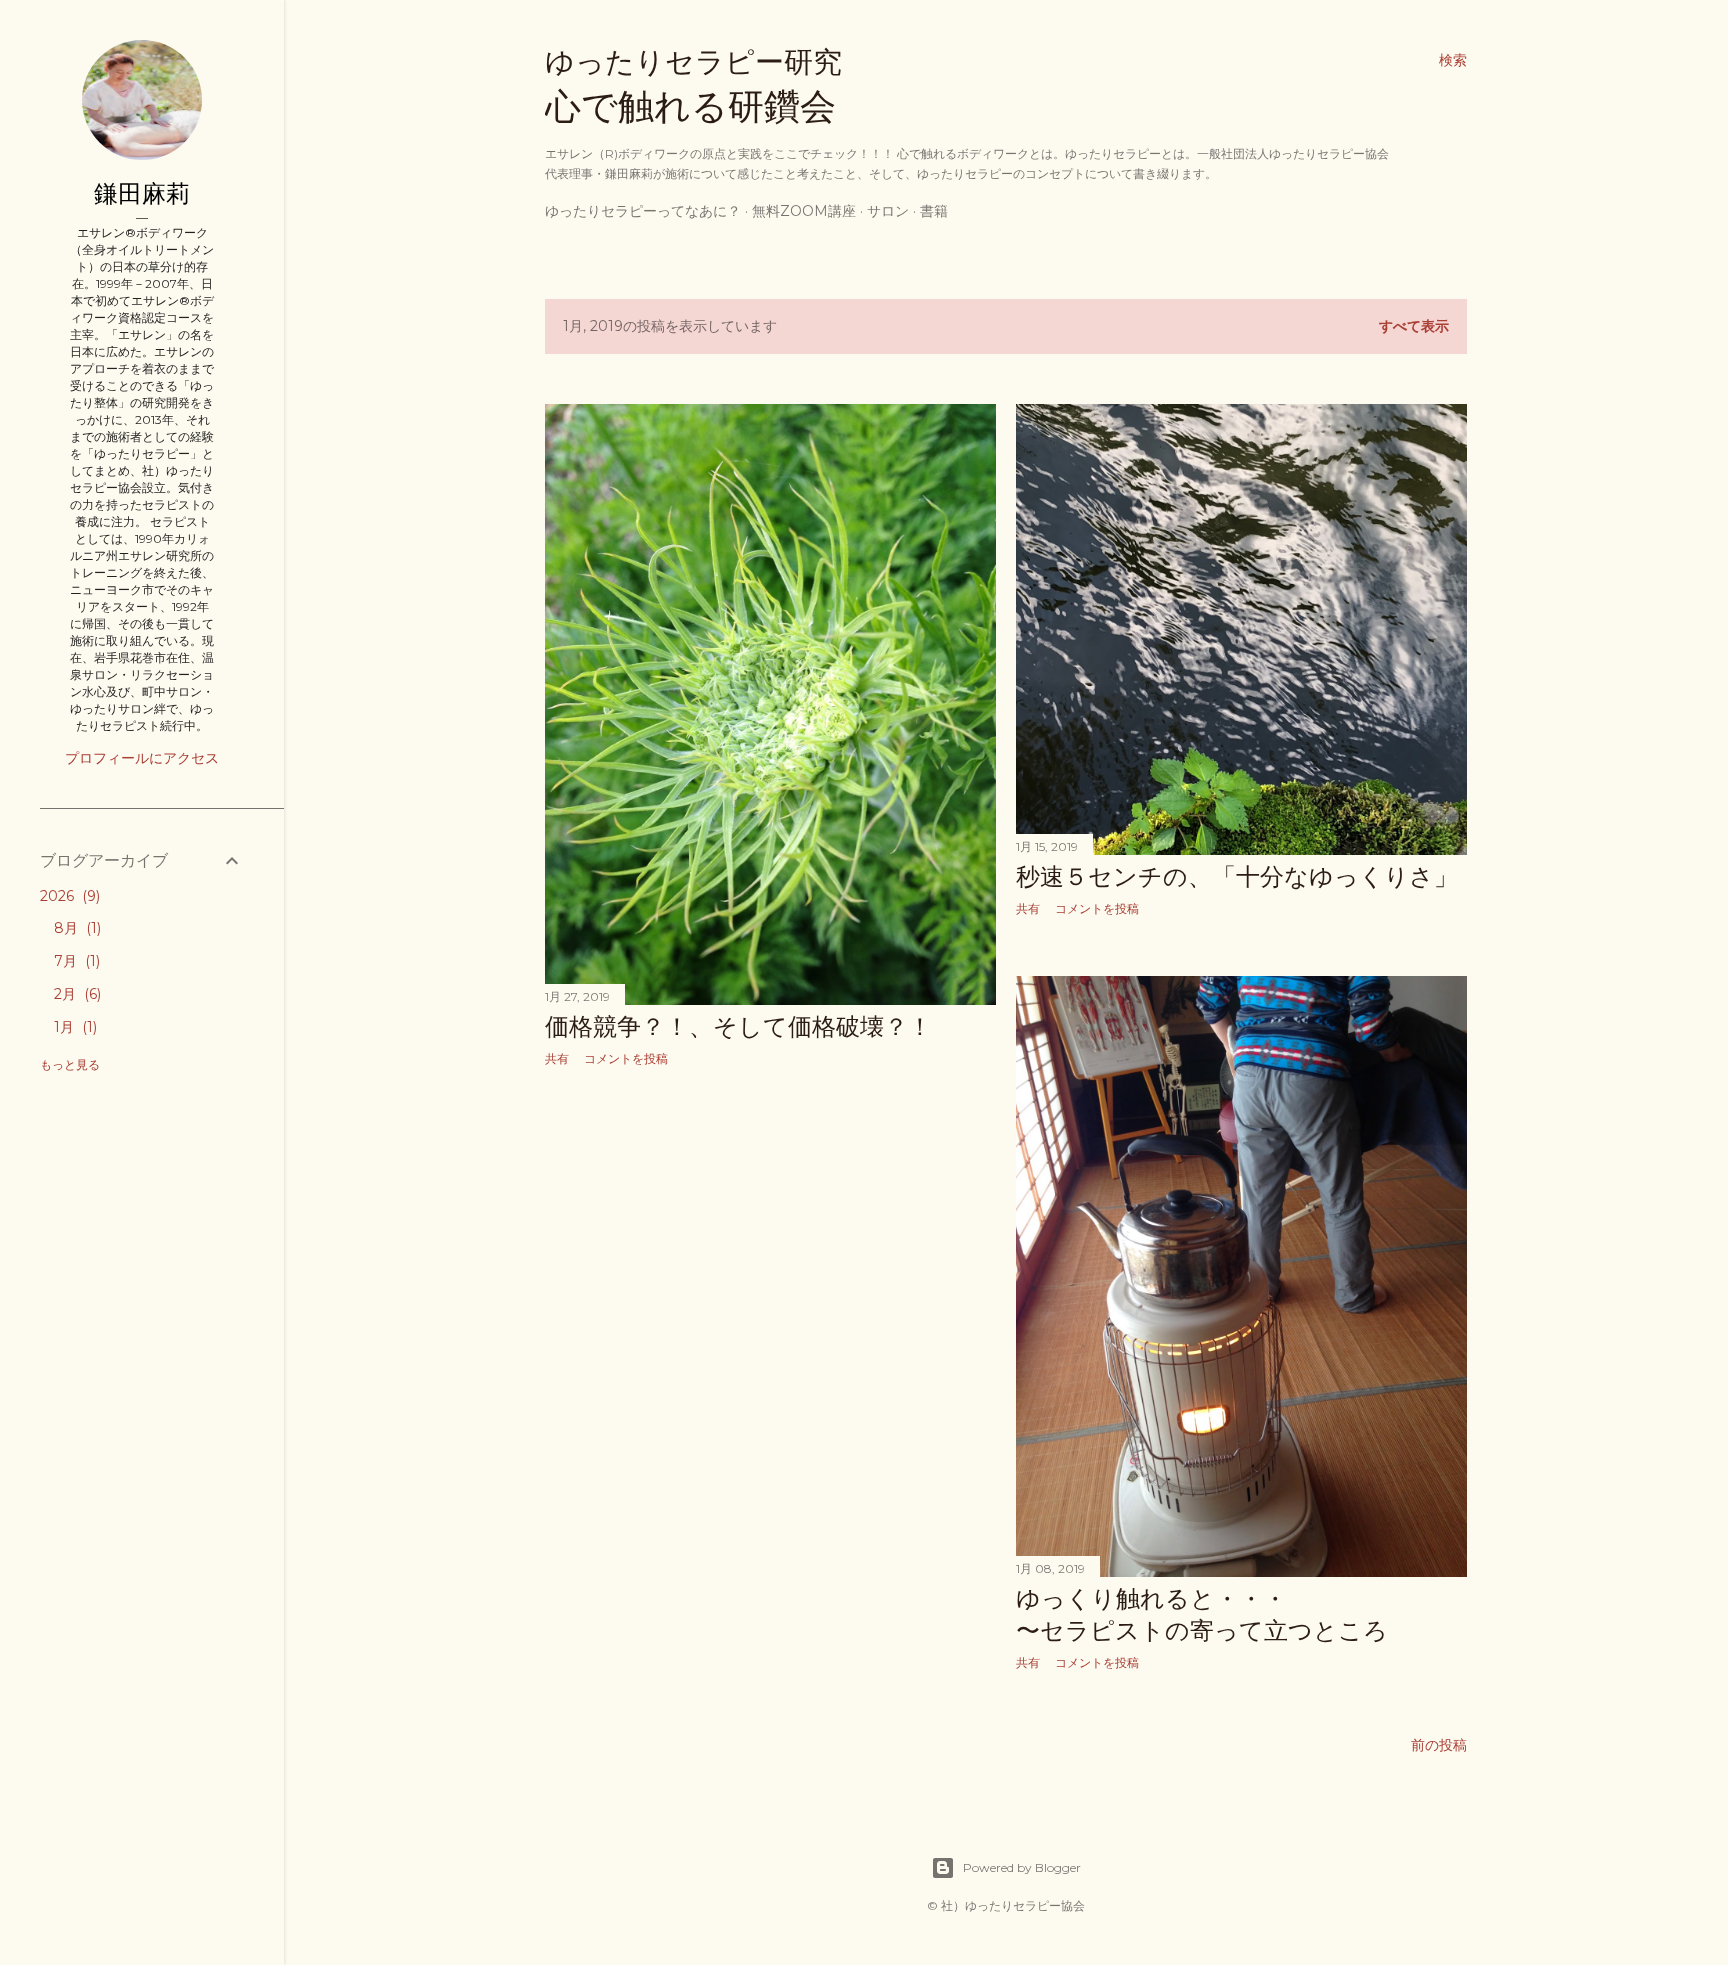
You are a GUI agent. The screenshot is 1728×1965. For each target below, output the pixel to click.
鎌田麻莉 (142, 193)
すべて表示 (1414, 326)
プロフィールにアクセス (142, 758)
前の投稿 (1439, 1745)
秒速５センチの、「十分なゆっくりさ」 (1237, 876)
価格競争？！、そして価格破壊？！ (738, 1026)
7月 (75, 961)
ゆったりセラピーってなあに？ (643, 211)
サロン (888, 211)
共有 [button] (557, 1058)
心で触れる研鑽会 (693, 86)
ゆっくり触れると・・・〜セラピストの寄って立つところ (1202, 1614)
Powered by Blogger (1022, 1867)
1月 (73, 1027)
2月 (75, 994)
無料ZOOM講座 (804, 211)
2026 (68, 896)
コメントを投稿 (626, 1058)
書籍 (934, 211)
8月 (75, 928)
